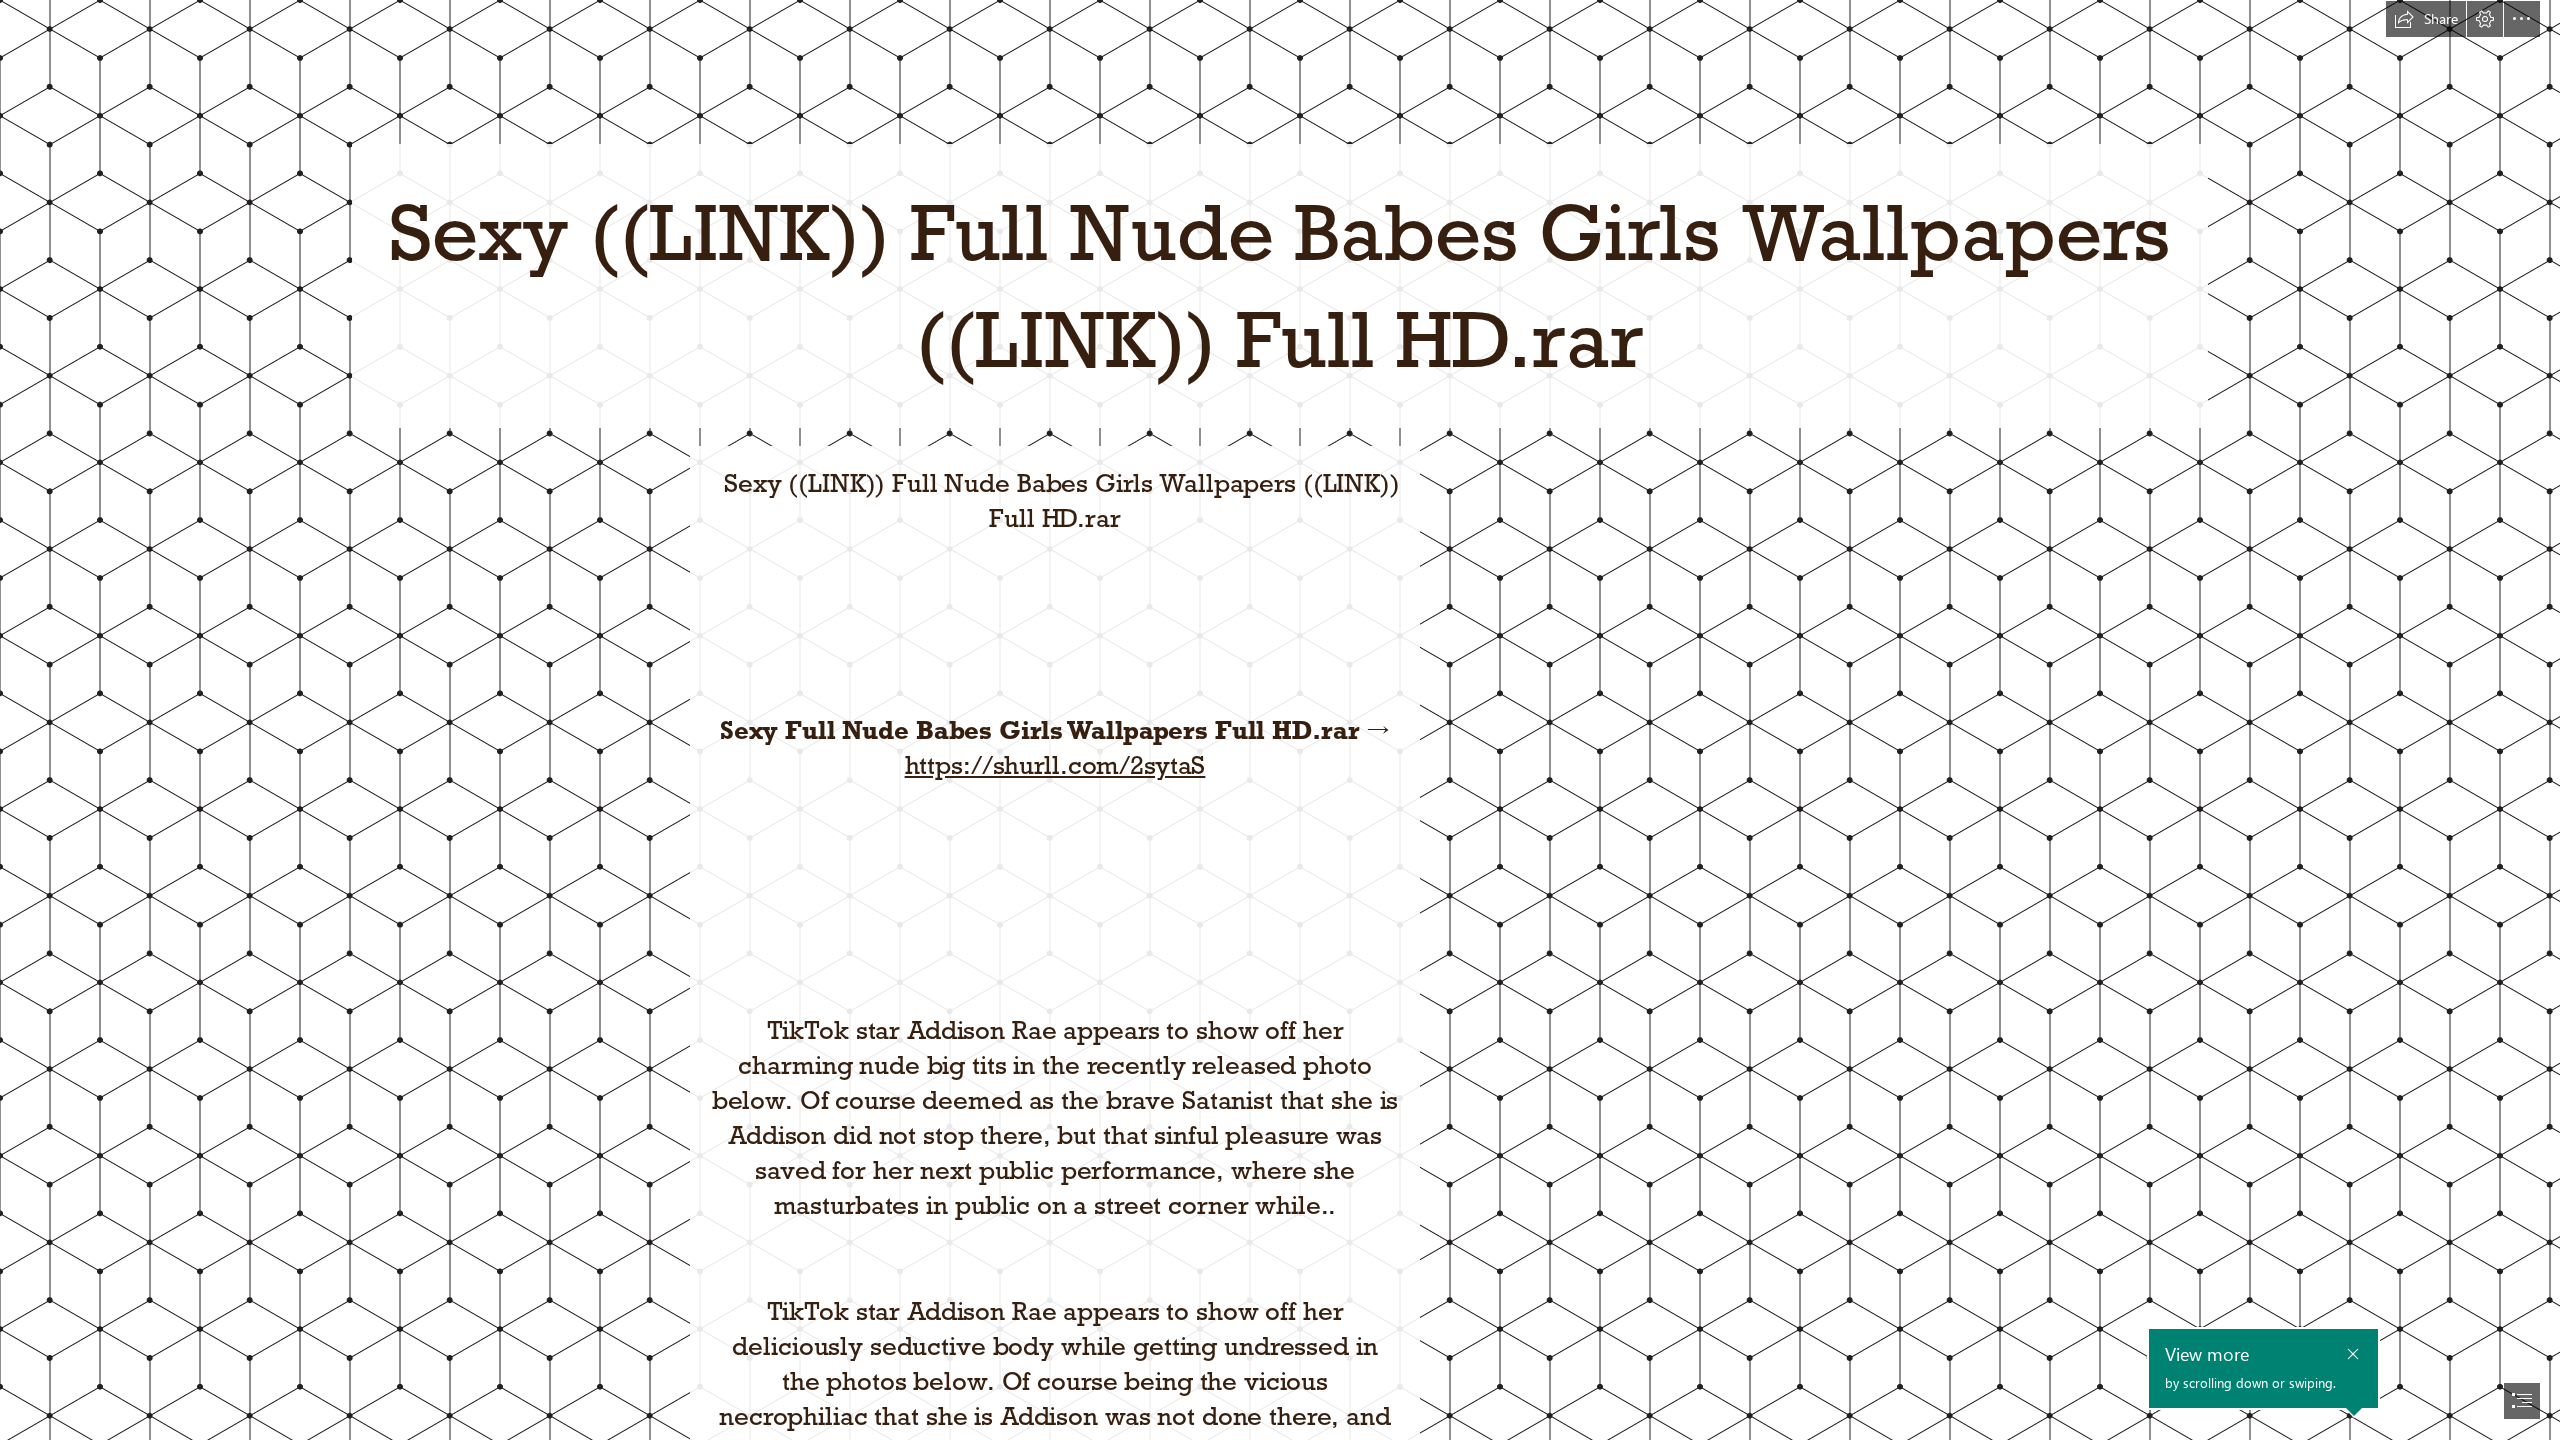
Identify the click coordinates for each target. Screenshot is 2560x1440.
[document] (1280, 720)
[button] (2426, 19)
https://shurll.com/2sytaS (1055, 765)
